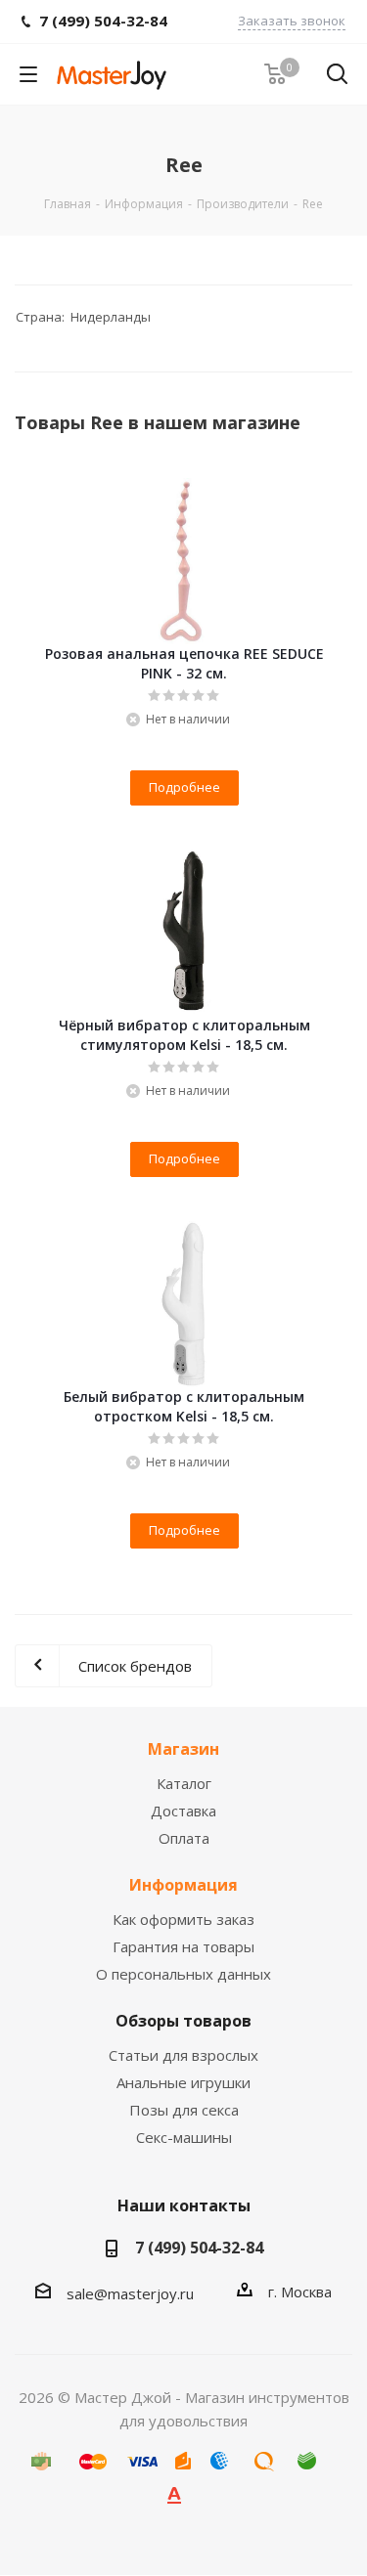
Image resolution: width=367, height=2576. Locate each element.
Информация (183, 1885)
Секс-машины (184, 2137)
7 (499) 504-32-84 (199, 2248)
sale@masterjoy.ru (130, 2293)
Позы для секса (184, 2110)
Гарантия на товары (183, 1946)
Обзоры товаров (183, 2021)
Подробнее (184, 787)
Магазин (183, 1749)
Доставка (183, 1811)
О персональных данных (183, 1974)
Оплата (184, 1838)
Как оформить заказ (183, 1919)
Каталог (184, 1783)
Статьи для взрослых (183, 2055)
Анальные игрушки (183, 2082)
